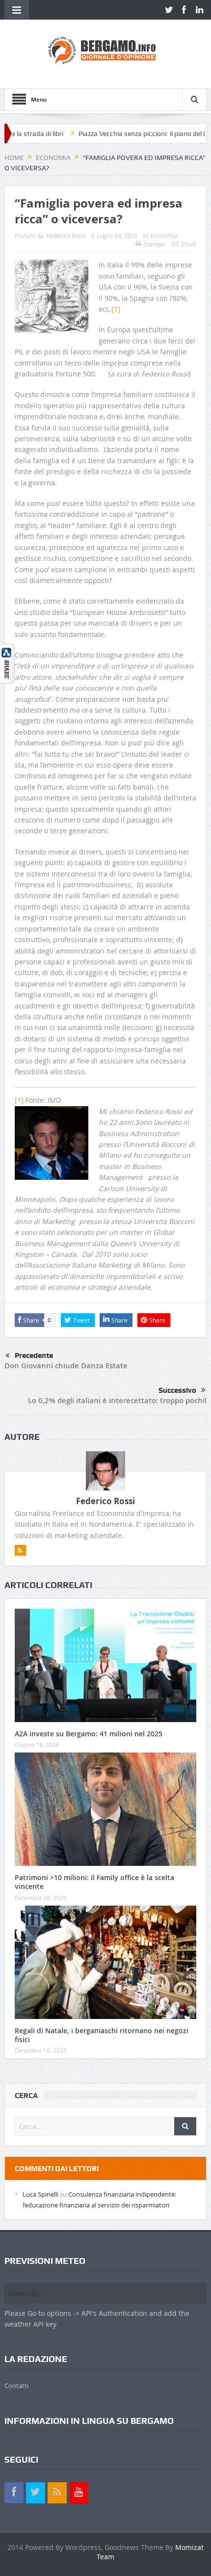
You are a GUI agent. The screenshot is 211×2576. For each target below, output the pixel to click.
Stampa (154, 244)
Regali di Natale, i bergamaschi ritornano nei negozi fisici (102, 2035)
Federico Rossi (66, 236)
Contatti (16, 2386)
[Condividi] (7, 663)
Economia (164, 236)
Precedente (34, 1355)
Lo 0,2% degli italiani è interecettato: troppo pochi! (117, 1400)
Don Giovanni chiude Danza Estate (66, 1366)
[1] (116, 309)
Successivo (177, 1390)
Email (189, 244)
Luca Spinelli (40, 2194)
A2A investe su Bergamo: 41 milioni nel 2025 (89, 1734)
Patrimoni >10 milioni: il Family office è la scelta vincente (94, 1882)
